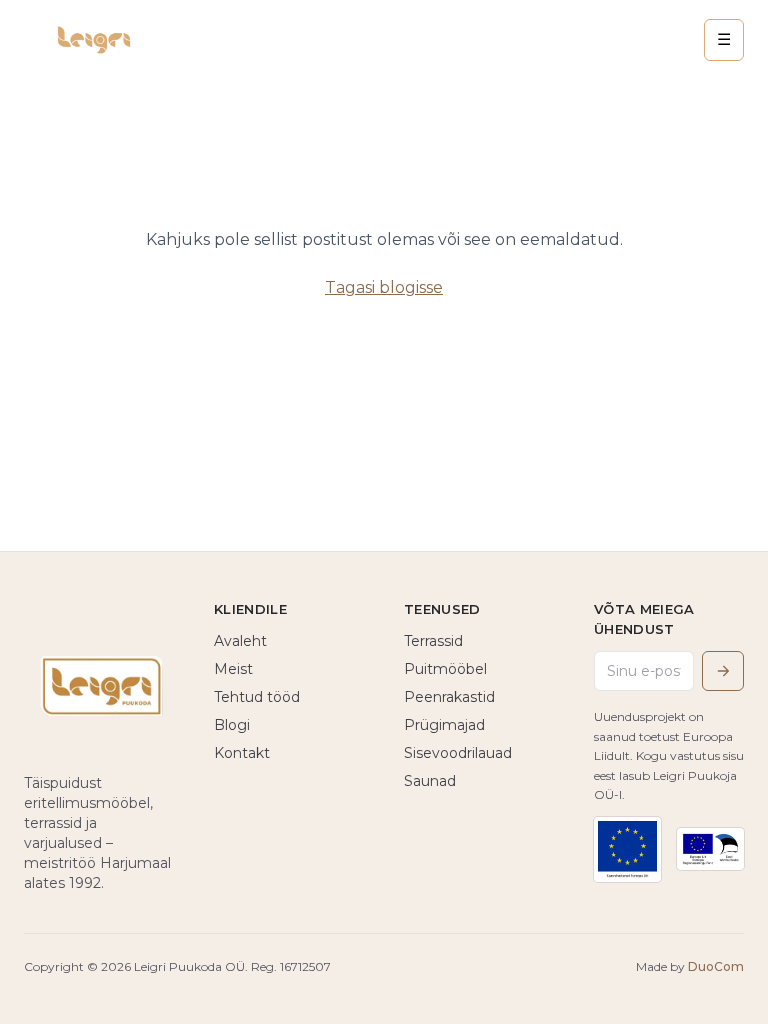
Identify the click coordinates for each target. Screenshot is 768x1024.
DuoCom (716, 966)
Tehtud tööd (257, 697)
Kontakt (242, 753)
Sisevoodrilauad (458, 753)
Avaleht (240, 641)
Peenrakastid (449, 697)
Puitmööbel (445, 669)
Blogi (232, 725)
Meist (233, 669)
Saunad (430, 781)
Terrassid (433, 641)
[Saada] (723, 671)
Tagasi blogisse (384, 287)
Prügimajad (444, 725)
